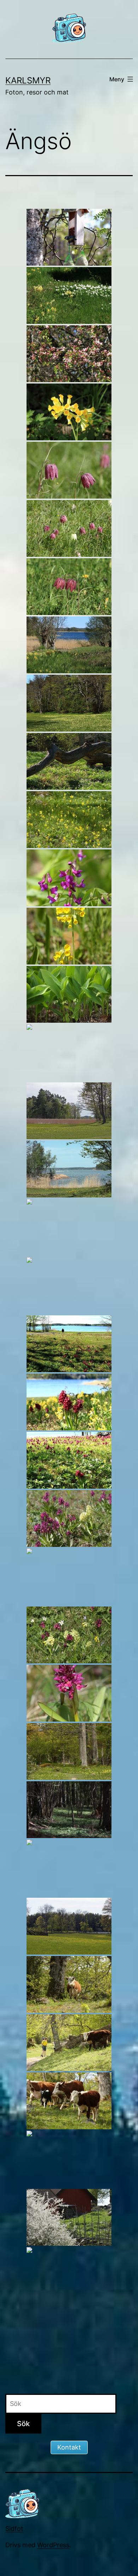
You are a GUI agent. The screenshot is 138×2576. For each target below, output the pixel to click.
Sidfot (14, 2529)
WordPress (53, 2545)
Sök (23, 2424)
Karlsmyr (28, 80)
